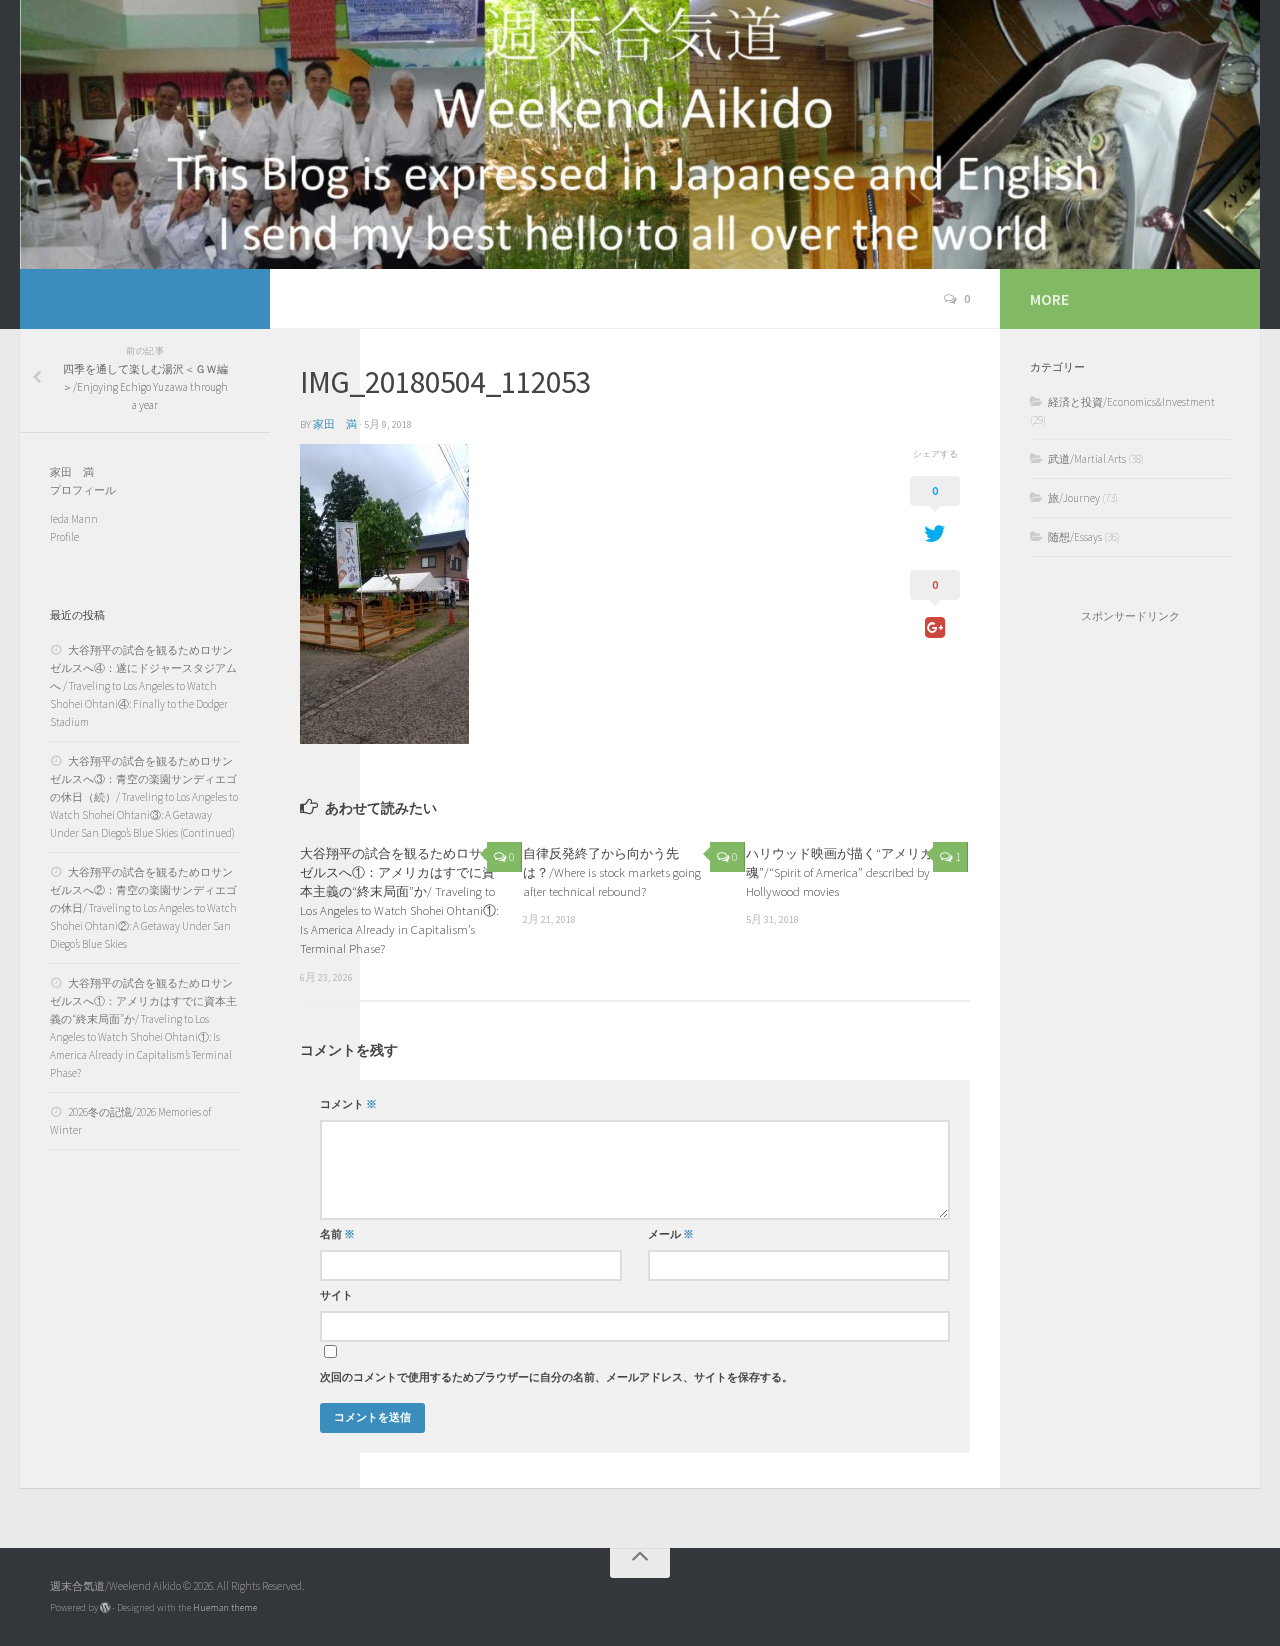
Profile (64, 537)
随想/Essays (1075, 537)
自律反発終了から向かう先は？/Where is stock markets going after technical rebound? (612, 872)
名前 (337, 1234)
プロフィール (83, 490)
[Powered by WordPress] (105, 1608)
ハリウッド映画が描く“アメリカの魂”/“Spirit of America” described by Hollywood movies (846, 872)
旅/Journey (1074, 498)
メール (671, 1234)
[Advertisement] (1130, 961)
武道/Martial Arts (1087, 459)
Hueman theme (225, 1607)
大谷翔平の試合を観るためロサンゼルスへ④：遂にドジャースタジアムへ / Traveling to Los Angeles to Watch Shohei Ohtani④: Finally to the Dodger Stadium (143, 686)
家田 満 (335, 424)
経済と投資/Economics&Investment (1131, 402)
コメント (348, 1104)
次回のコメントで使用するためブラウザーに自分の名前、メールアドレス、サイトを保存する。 (556, 1377)
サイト (336, 1295)
